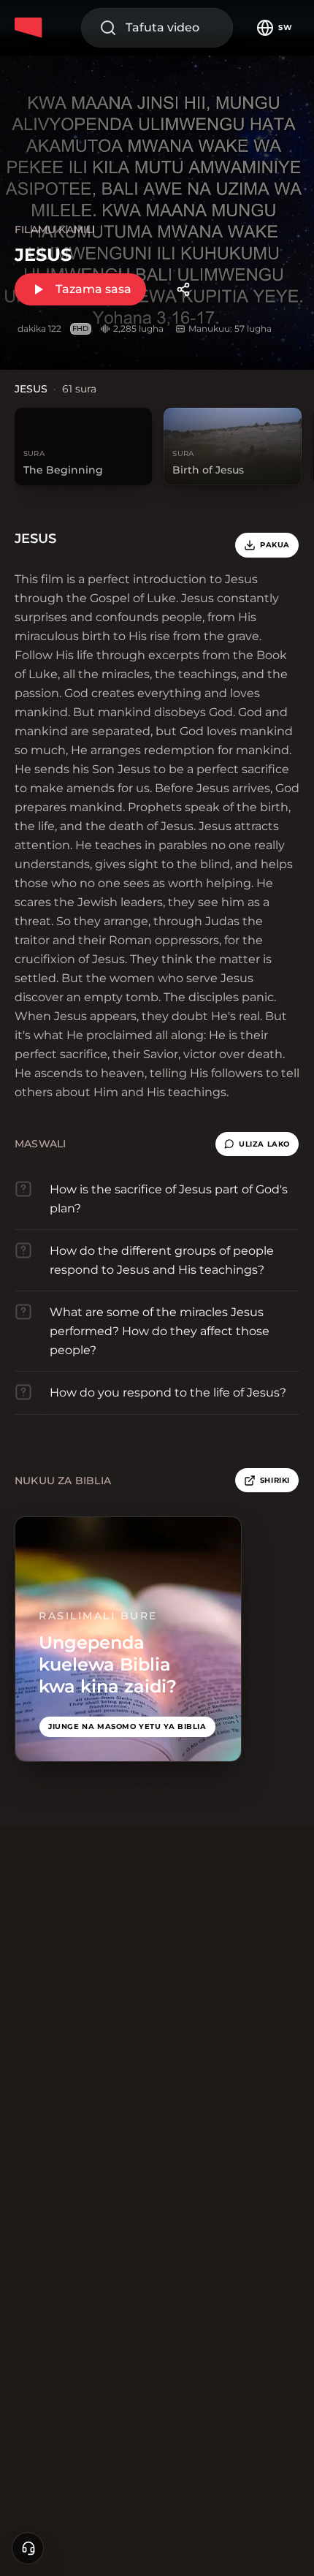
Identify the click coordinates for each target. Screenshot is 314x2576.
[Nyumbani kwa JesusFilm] (31, 28)
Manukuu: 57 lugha (230, 328)
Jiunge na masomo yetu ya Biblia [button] (127, 1726)
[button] (257, 1144)
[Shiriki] (183, 289)
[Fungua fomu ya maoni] (28, 2548)
